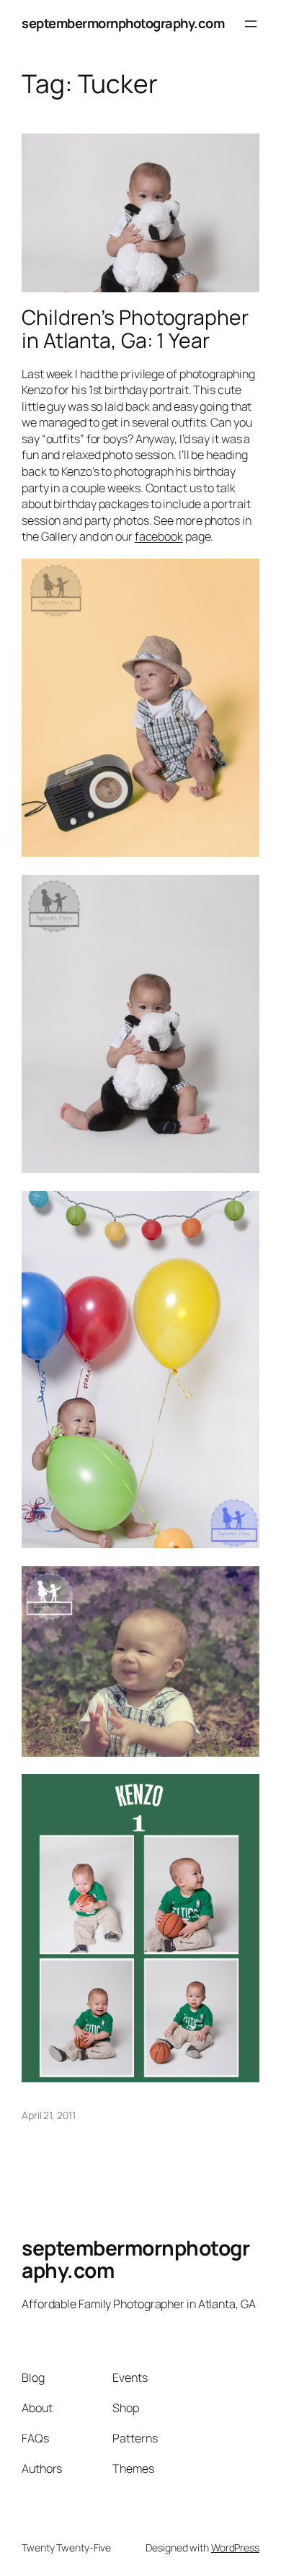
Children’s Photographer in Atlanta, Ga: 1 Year (135, 329)
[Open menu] (251, 24)
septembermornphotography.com (123, 23)
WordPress (235, 2547)
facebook (159, 536)
